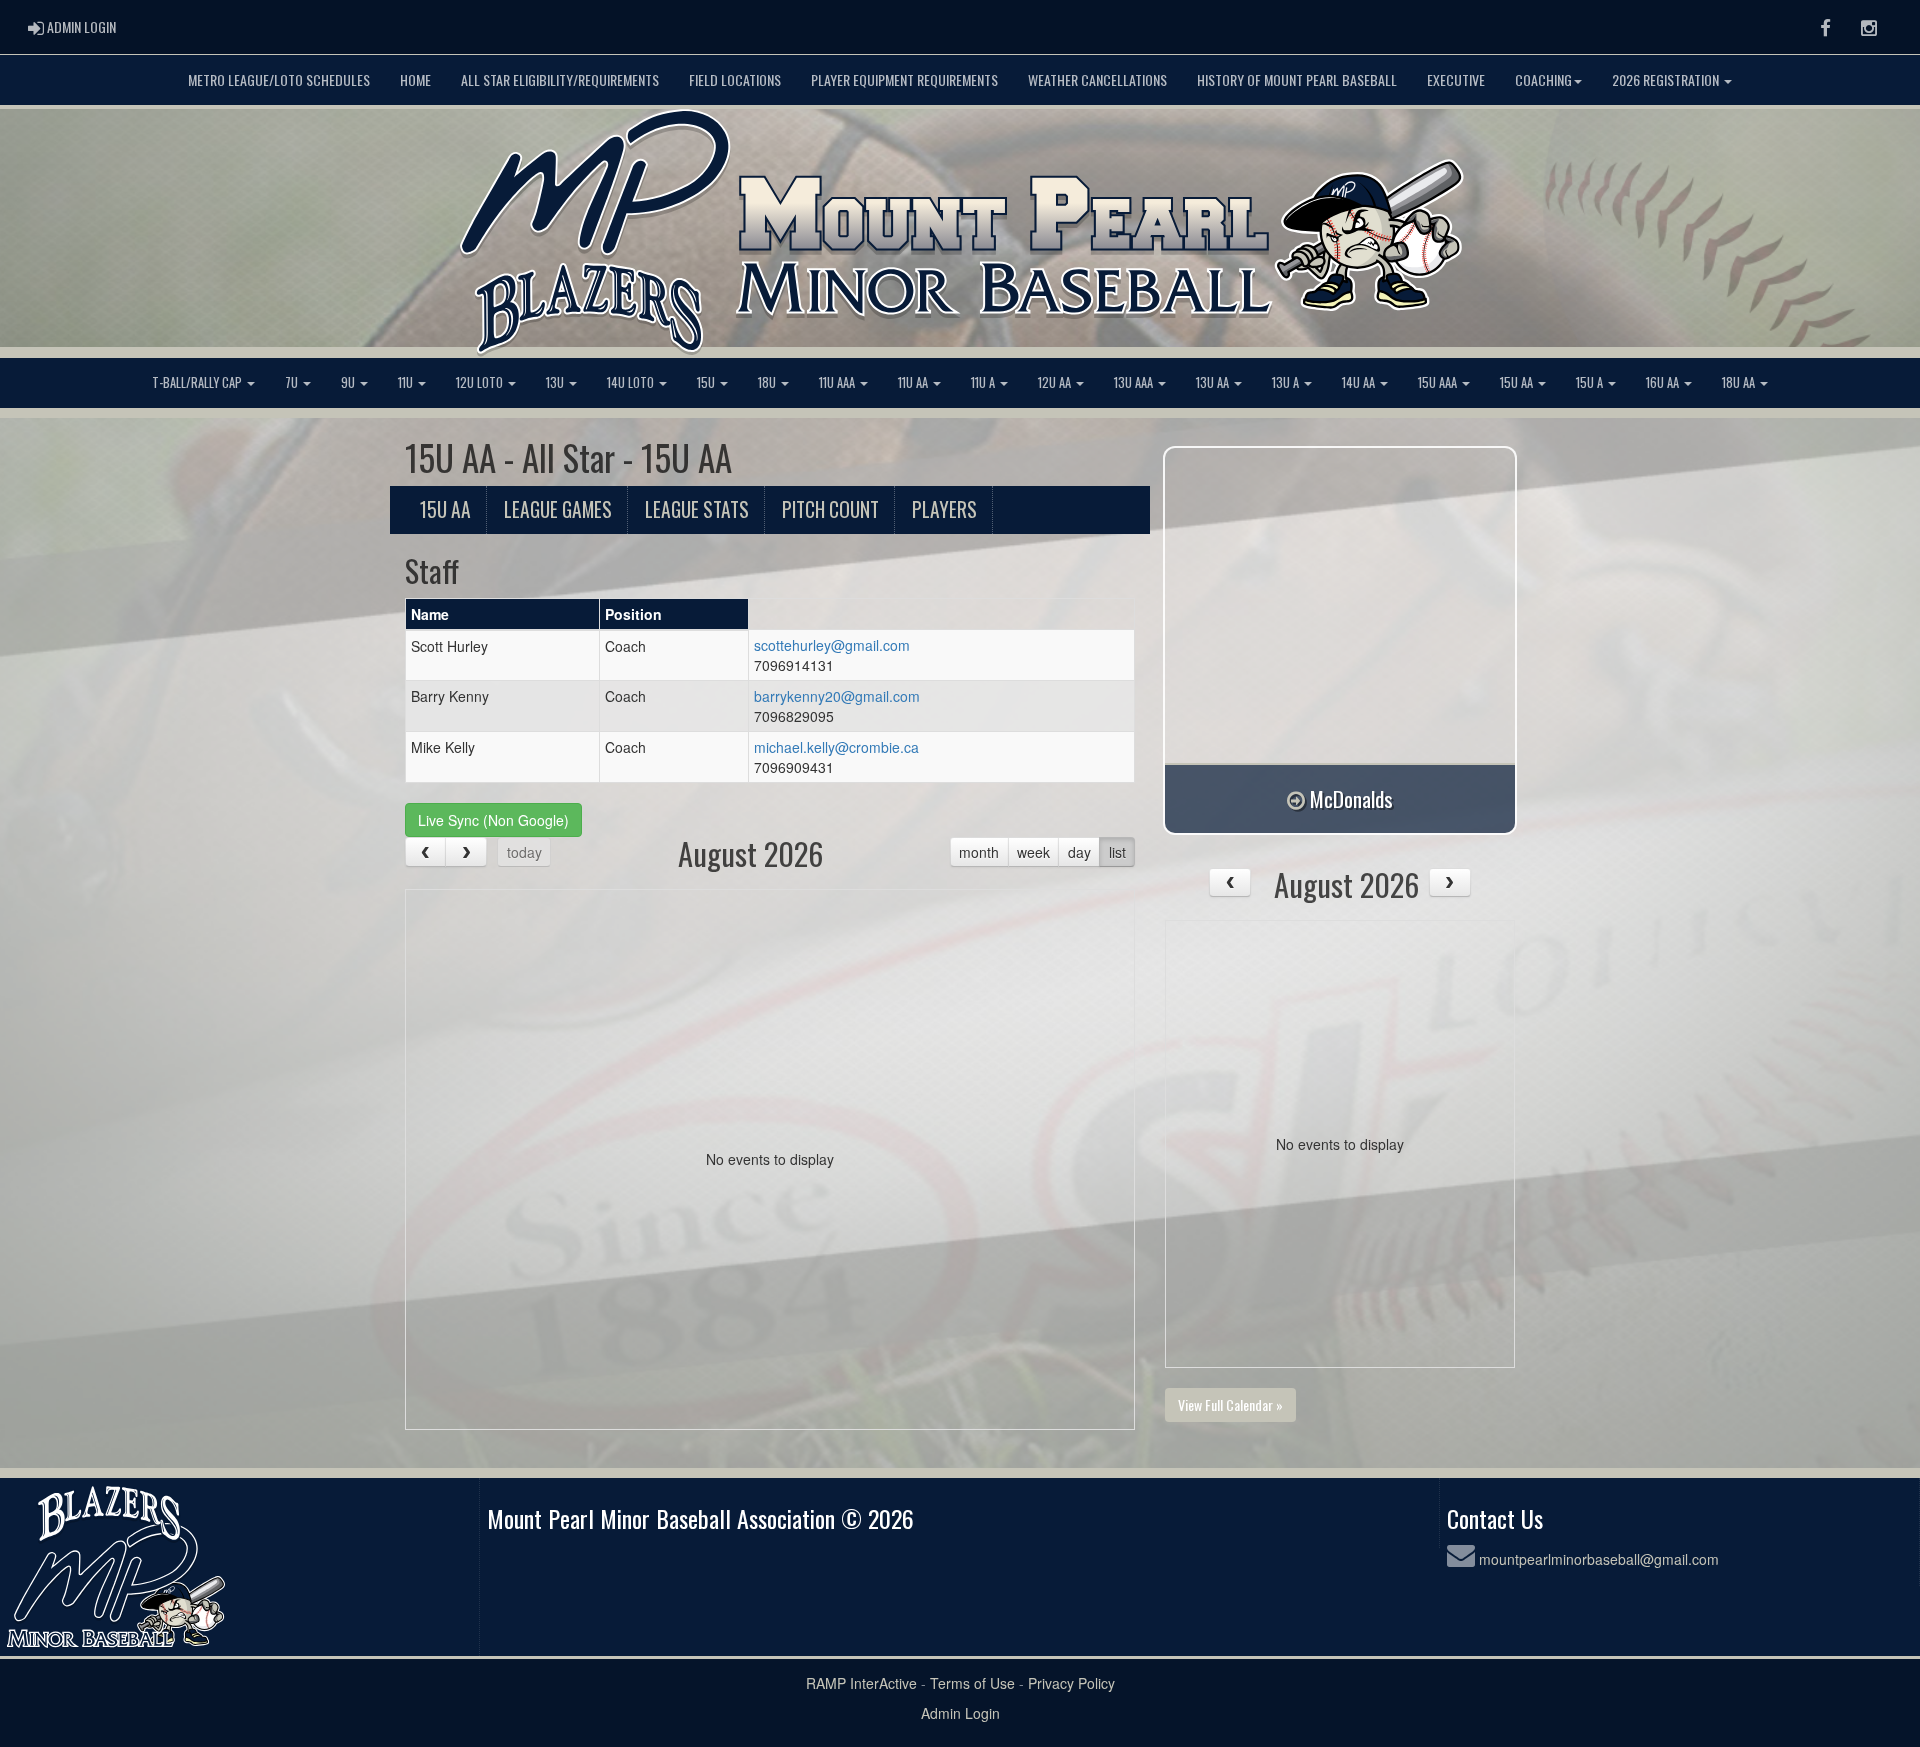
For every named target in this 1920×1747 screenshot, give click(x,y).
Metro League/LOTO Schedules (279, 79)
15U (707, 382)
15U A (1591, 382)
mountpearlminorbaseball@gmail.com (1599, 1559)
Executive (1456, 79)
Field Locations (735, 79)
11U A (984, 382)
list (1117, 852)
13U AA (1214, 382)
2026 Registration (1667, 79)
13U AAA (1135, 382)
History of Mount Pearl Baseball (1297, 79)
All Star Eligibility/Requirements (560, 79)
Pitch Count (830, 509)
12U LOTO (481, 382)
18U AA (1740, 382)
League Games (558, 509)
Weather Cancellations (1097, 79)
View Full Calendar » (1230, 1404)
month (979, 852)
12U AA (1056, 382)
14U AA (1360, 382)
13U (556, 382)
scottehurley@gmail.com (832, 645)
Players (944, 509)
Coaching (1543, 79)
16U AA (1664, 382)
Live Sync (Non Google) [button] (493, 820)
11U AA (914, 382)
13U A (1287, 382)
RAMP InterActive (861, 1683)
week (1033, 852)
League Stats (697, 509)
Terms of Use (972, 1683)
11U (407, 382)
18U (768, 382)
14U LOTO (632, 382)
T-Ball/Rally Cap (198, 382)
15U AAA (1439, 382)
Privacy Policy (1071, 1683)
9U (349, 382)
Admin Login (960, 1713)
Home (415, 79)
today (524, 852)
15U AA (1518, 382)
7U (293, 382)
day (1079, 852)
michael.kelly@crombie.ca (836, 747)
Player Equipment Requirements (904, 79)
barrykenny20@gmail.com (837, 696)
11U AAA (838, 382)
